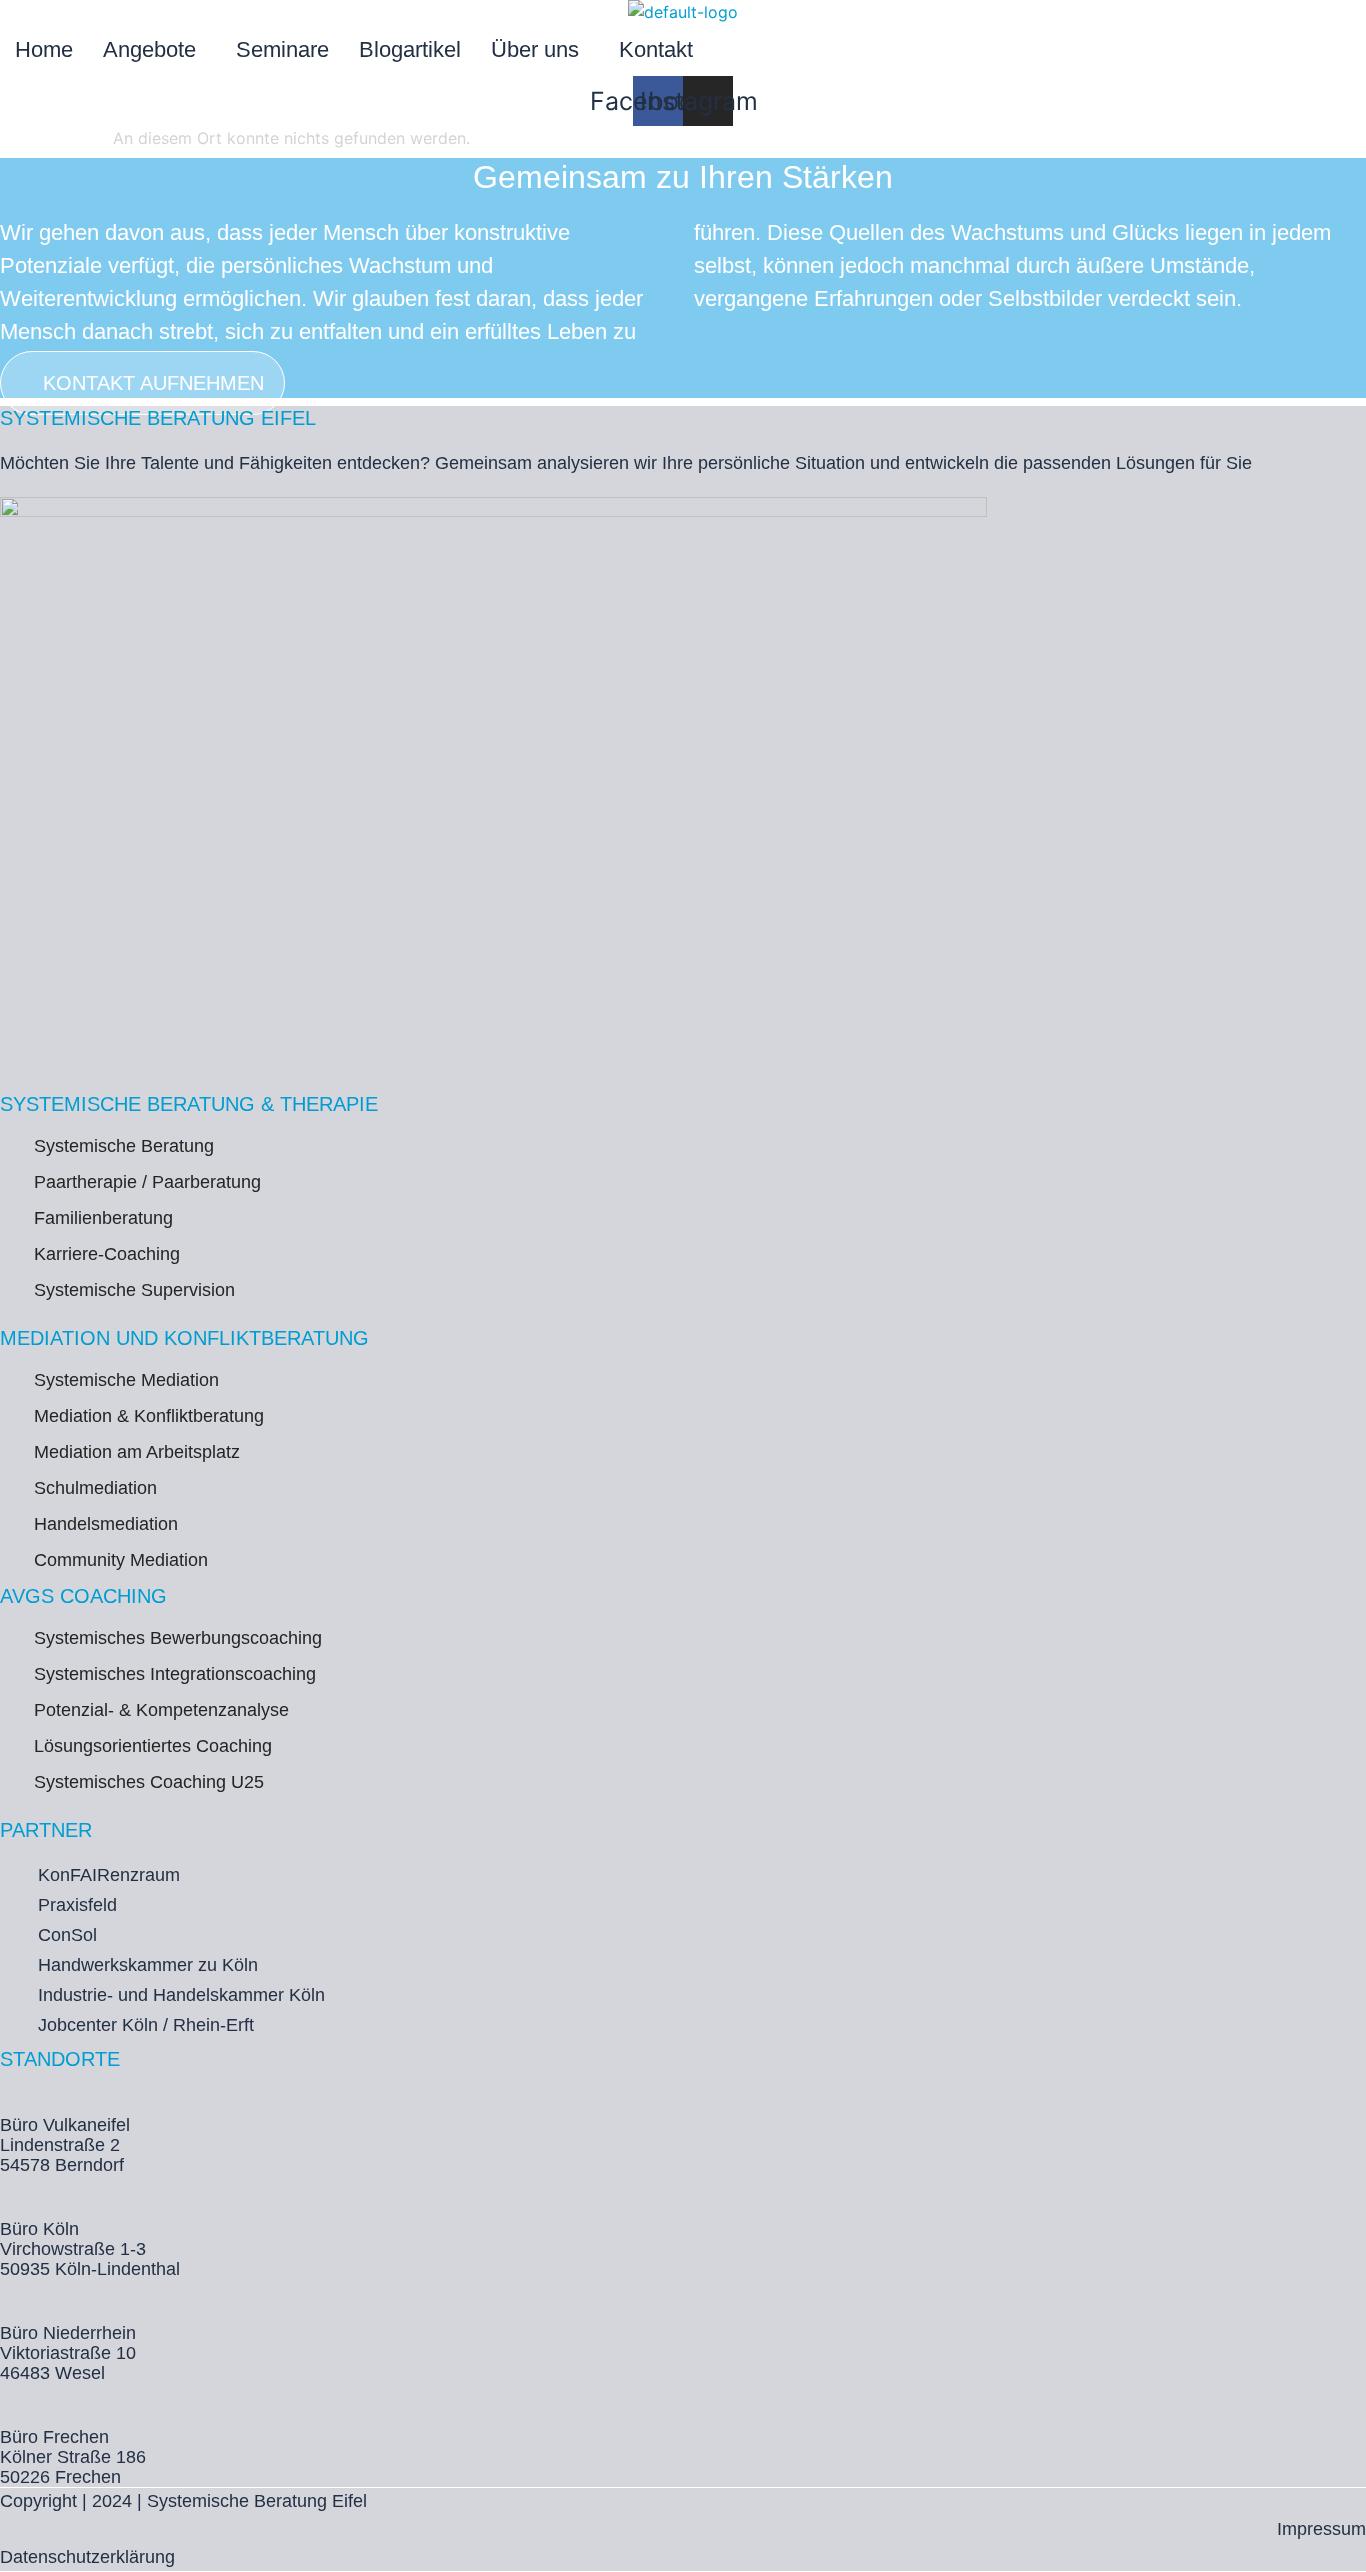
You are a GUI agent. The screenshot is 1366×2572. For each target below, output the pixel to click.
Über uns (535, 49)
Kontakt (656, 49)
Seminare (282, 49)
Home (44, 49)
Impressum (1321, 2529)
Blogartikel (410, 49)
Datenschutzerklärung (87, 2557)
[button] (154, 50)
